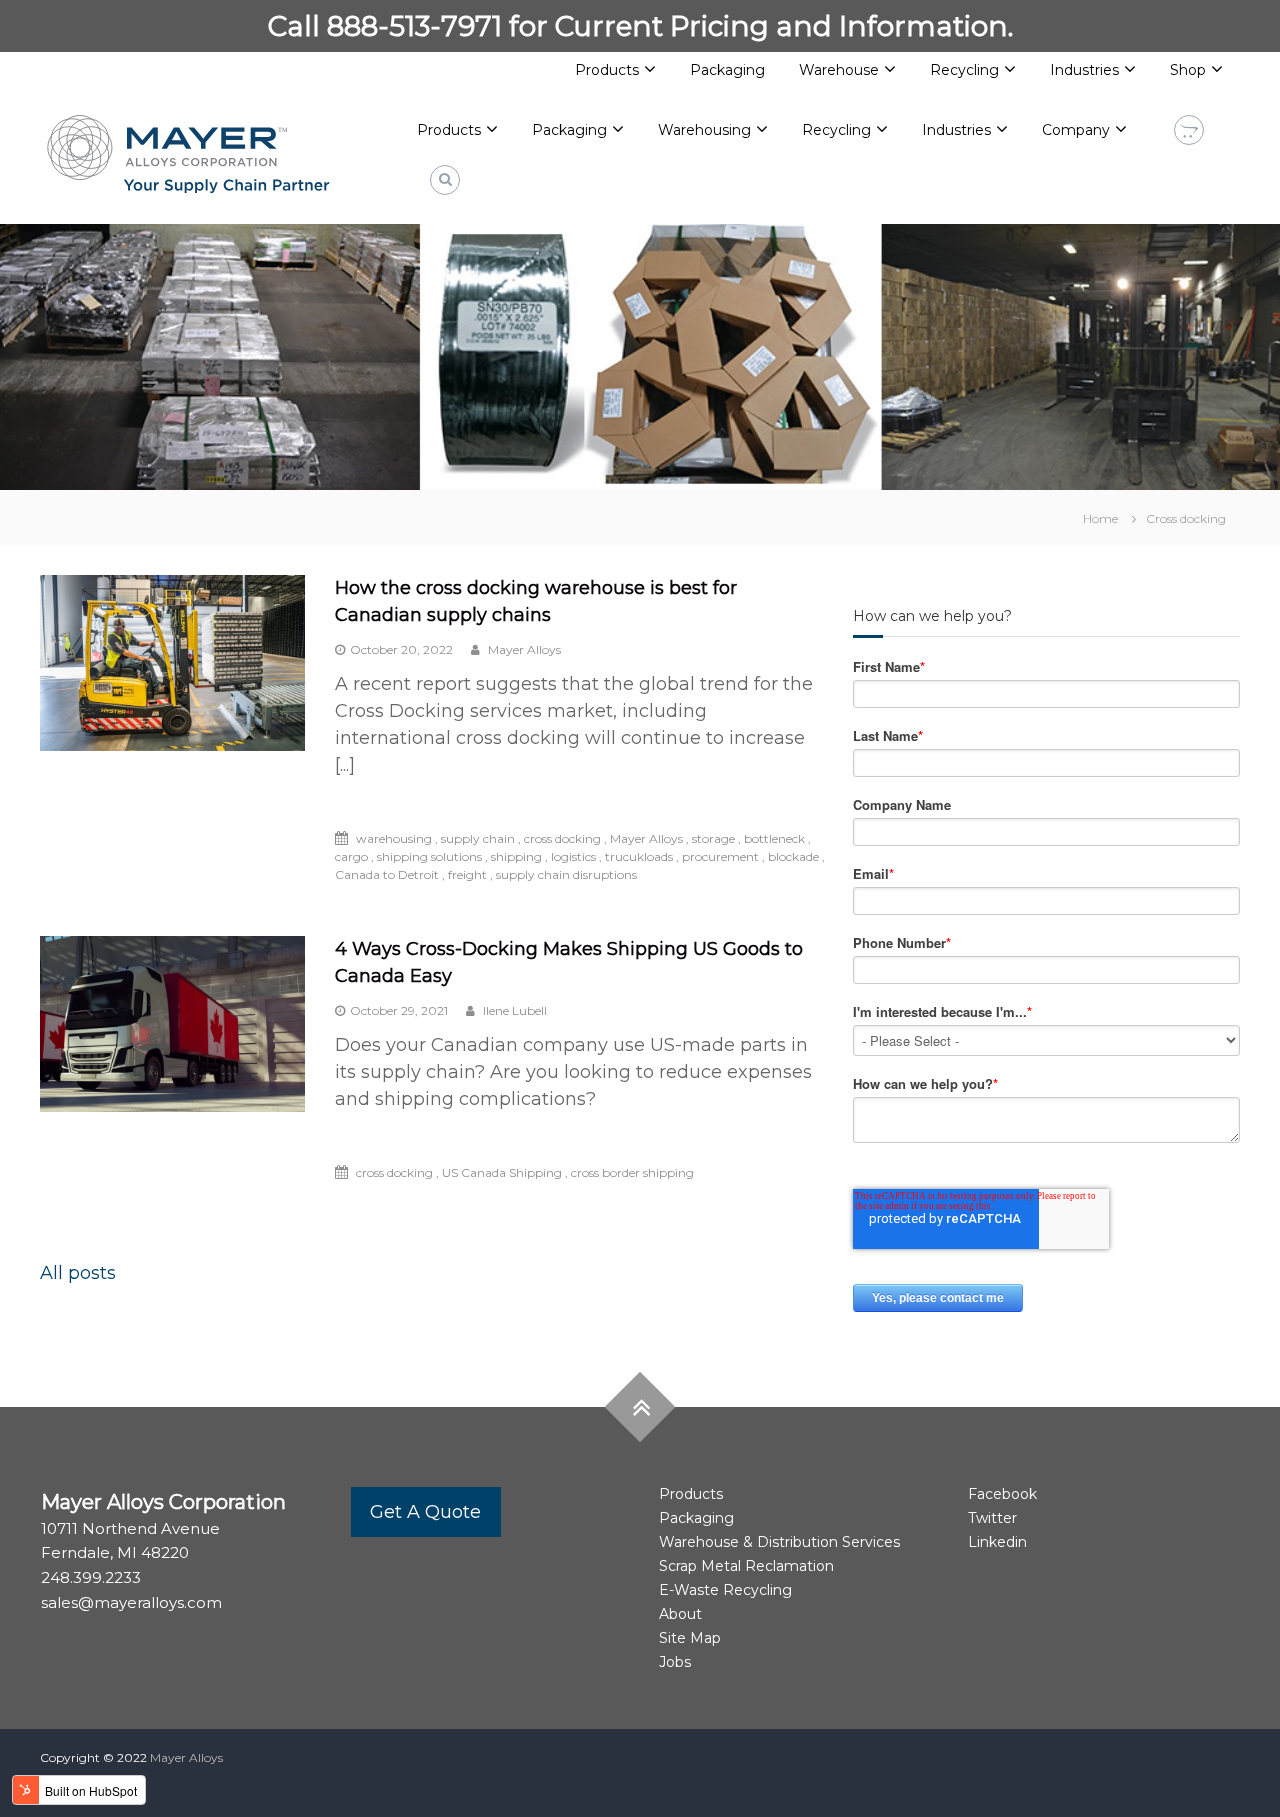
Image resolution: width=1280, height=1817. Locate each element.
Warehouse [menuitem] (839, 70)
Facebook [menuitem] (1002, 1494)
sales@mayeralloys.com (131, 1602)
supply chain (478, 838)
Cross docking (1186, 518)
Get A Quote (425, 1512)
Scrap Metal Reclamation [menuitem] (746, 1566)
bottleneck (774, 838)
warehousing (394, 838)
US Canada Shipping (502, 1172)
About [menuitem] (680, 1614)
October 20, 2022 (401, 649)
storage (713, 838)
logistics (573, 856)
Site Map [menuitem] (690, 1638)
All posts (78, 1273)
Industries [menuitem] (1084, 70)
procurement (720, 856)
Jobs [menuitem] (675, 1662)
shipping (516, 856)
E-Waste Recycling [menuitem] (725, 1590)
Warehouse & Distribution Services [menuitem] (779, 1542)
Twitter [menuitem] (992, 1518)
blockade (793, 856)
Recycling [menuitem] (964, 70)
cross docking (562, 838)
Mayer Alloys (523, 649)
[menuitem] (457, 131)
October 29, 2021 (399, 1010)
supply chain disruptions (566, 874)
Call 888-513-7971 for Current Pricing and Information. (640, 26)
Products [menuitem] (607, 70)
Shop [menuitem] (1188, 70)
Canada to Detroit (387, 874)
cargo (351, 856)
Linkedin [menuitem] (997, 1542)
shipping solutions (429, 856)
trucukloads (639, 856)
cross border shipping (632, 1172)
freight (467, 874)
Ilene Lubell (513, 1010)
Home (1100, 518)
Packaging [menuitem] (727, 70)
